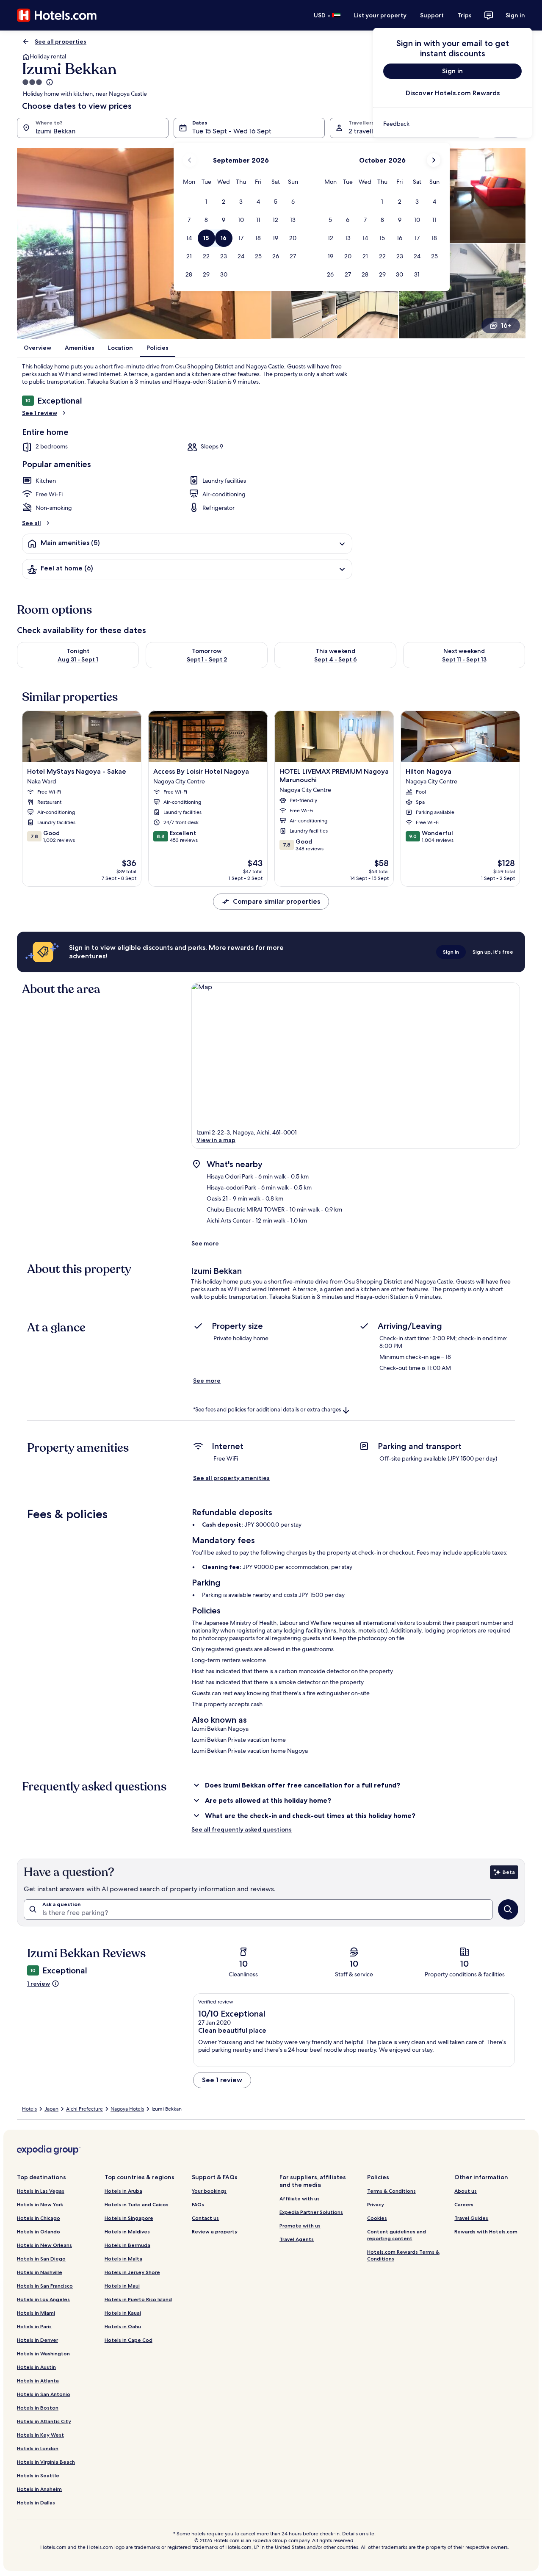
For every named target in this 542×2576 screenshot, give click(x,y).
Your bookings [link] (209, 2191)
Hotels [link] (29, 2109)
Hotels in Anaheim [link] (39, 2489)
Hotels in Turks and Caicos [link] (137, 2204)
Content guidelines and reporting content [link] (397, 2235)
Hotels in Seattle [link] (38, 2475)
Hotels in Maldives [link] (127, 2232)
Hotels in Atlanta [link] (38, 2381)
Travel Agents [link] (297, 2239)
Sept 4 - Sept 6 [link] (336, 659)
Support (432, 15)
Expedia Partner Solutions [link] (311, 2212)
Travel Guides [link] (471, 2218)
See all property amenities (231, 1478)
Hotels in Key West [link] (40, 2435)
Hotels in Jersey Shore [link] (132, 2272)
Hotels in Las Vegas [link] (41, 2191)
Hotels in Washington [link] (43, 2353)
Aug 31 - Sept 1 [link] (78, 659)
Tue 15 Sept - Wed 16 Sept (232, 131)
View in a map (216, 1140)
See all (32, 523)
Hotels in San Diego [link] (41, 2259)
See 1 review (40, 413)
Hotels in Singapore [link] (129, 2218)
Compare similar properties (277, 901)
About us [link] (466, 2191)
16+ (506, 325)
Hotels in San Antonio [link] (44, 2394)
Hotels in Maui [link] (122, 2286)
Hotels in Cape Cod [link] (129, 2340)
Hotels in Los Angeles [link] (43, 2299)
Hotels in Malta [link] (123, 2259)
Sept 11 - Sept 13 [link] (464, 659)
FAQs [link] (198, 2204)
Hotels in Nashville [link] (40, 2272)
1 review (39, 1984)
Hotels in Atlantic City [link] (44, 2421)
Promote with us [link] (300, 2226)
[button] (206, 202)
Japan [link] (51, 2109)
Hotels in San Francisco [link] (45, 2286)
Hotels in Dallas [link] (36, 2503)
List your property (380, 15)
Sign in (515, 15)
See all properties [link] (61, 42)
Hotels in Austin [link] (36, 2367)
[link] (452, 124)
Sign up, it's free (493, 952)
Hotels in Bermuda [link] (127, 2245)
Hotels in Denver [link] (37, 2340)
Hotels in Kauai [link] (123, 2313)
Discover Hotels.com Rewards (453, 93)
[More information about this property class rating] (49, 82)
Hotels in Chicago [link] (39, 2218)
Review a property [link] (215, 2232)
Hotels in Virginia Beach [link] (46, 2462)
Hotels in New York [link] (40, 2204)
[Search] (508, 1909)
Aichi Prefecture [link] (84, 2109)
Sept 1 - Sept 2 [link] (207, 659)
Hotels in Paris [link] (34, 2326)
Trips (465, 15)
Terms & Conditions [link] (391, 2191)
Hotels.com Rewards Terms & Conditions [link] (403, 2255)
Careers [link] (464, 2204)
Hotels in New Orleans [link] (44, 2245)
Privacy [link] (376, 2204)
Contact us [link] (205, 2218)
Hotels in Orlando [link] (39, 2232)
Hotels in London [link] (38, 2448)
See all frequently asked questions (242, 1829)
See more (205, 1243)
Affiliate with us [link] (300, 2198)
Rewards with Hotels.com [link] (486, 2232)
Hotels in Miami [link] (36, 2313)
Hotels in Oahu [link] (123, 2326)
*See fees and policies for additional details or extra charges (267, 1410)
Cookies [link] (377, 2218)
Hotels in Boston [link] (38, 2408)
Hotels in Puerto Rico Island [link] (138, 2299)
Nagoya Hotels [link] (127, 2109)
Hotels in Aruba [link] (123, 2191)
